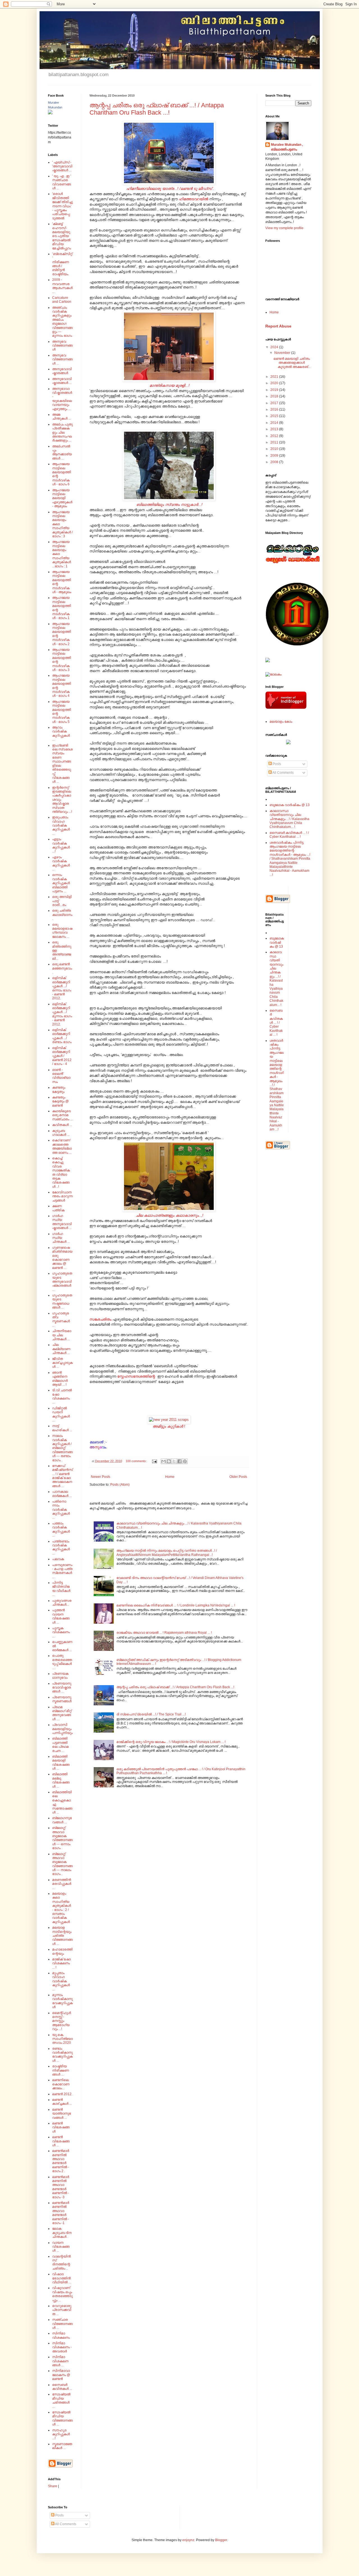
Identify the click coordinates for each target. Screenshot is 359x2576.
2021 (275, 377)
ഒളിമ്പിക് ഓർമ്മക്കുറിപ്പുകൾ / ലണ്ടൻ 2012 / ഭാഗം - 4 (62, 1056)
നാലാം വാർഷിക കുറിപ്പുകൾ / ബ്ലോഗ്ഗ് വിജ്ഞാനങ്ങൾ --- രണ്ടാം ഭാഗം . (62, 1448)
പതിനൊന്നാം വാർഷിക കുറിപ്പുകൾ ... (61, 1510)
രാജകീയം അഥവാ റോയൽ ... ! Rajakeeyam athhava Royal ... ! (164, 1633)
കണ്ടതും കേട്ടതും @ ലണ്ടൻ (60, 1101)
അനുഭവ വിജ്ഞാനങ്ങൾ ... (62, 359)
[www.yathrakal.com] (288, 743)
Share (53, 2486)
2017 (275, 403)
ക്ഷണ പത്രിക (58, 1208)
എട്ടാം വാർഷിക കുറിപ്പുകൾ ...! (61, 845)
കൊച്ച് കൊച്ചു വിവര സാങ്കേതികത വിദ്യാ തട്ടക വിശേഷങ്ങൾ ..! (61, 1172)
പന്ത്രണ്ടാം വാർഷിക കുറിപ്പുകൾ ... (61, 1547)
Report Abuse (278, 326)
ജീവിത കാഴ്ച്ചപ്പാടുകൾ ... (62, 1363)
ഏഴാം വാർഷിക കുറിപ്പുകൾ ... (61, 863)
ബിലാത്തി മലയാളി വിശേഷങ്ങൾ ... (61, 1763)
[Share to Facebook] (179, 1461)
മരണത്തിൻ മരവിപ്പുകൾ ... (62, 1884)
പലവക (58, 1559)
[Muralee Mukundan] (50, 113)
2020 (275, 383)
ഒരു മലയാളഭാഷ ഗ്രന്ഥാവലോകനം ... (62, 931)
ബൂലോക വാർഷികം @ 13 (290, 805)
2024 (275, 347)
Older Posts (238, 1477)
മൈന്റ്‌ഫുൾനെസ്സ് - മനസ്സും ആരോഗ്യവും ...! (62, 2021)
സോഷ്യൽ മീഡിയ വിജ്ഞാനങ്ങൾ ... (62, 2418)
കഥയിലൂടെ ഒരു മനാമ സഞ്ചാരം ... (62, 1115)
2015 (275, 416)
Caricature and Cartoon (62, 300)
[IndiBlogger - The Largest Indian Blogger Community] (286, 708)
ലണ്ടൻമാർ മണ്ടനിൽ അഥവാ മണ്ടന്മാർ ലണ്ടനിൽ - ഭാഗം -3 (61, 2187)
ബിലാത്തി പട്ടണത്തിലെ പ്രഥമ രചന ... (60, 1745)
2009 (275, 456)
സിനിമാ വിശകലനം (61, 2335)
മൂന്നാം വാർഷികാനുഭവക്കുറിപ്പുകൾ (62, 2001)
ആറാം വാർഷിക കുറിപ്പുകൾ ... (61, 733)
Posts (276, 764)
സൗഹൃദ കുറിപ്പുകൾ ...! (61, 2434)
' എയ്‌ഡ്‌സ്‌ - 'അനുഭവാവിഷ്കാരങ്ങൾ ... (62, 166)
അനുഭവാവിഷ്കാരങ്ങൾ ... (62, 381)
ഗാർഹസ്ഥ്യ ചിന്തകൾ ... (61, 1238)
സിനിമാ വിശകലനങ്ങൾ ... (60, 2361)
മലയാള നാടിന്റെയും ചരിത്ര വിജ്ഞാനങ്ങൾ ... (62, 1936)
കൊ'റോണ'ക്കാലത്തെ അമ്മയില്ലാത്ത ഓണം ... (62, 1146)
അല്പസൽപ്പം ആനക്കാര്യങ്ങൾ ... (62, 452)
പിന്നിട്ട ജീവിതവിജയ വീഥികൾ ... (61, 1589)
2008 (275, 462)
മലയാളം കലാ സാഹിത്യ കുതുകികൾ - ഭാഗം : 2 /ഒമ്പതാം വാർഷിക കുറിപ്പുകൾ (62, 1908)
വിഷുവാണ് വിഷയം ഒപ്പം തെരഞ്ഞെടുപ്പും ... (62, 2294)
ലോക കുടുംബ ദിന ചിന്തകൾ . (62, 2233)
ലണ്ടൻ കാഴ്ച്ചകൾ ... (62, 2102)
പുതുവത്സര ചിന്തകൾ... (62, 1603)
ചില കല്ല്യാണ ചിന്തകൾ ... (61, 1349)
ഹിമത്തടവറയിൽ (194, 199)
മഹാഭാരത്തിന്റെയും (62, 1951)
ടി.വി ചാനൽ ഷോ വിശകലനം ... (62, 1396)
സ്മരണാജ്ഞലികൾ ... (62, 2446)
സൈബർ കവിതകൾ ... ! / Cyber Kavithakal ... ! (289, 835)
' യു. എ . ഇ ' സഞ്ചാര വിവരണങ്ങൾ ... (62, 182)
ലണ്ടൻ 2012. (62, 2094)
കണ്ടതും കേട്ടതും (59, 1089)
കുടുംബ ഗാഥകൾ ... (61, 1133)
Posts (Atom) (120, 1485)
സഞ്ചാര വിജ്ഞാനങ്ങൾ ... (62, 2324)
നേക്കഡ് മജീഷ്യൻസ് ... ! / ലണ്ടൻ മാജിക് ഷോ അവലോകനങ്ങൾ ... (62, 1476)
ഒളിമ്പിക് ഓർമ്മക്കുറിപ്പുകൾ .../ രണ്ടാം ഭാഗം (62, 1036)
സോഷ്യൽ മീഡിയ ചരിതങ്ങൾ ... (61, 2400)
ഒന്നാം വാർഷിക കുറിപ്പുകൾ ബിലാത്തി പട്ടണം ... (61, 883)
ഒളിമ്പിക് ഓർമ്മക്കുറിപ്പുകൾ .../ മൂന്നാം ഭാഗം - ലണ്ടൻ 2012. (62, 1014)
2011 (275, 442)
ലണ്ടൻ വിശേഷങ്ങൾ (61, 2127)
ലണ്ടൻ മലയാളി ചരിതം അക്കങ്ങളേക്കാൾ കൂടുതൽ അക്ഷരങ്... (292, 363)
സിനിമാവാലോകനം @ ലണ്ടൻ (61, 2375)
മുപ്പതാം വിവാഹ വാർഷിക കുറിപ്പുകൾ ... (61, 1981)
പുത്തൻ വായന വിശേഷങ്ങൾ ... (61, 1616)
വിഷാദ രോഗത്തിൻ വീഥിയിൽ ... (62, 2278)
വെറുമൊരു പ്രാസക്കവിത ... (62, 2310)
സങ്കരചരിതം (100, 1319)
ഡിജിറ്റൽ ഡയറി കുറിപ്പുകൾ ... (61, 1414)
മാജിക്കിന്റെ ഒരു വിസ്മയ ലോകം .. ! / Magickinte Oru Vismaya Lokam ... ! (171, 1742)
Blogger (221, 2540)
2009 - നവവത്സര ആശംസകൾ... (62, 286)
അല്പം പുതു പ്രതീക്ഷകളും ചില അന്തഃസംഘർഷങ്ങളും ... (62, 433)
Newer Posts (101, 1477)
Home (170, 1477)
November (283, 353)
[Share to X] (174, 1461)
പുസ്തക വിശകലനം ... (61, 1632)
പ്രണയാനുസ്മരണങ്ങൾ (62, 1699)
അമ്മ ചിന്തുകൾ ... (62, 417)
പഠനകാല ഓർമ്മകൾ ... (62, 1494)
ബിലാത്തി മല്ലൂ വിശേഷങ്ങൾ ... (61, 1780)
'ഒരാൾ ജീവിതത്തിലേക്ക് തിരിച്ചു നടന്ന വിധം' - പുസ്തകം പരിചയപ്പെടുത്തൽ (62, 206)
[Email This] (164, 1461)
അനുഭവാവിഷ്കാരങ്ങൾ (62, 371)
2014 (275, 423)
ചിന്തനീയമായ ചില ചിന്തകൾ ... (62, 1335)
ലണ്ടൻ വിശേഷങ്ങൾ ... (61, 2141)
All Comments (283, 773)
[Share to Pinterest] (185, 1461)
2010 (275, 449)
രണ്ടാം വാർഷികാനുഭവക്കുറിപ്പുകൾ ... (62, 2055)
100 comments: (137, 1461)
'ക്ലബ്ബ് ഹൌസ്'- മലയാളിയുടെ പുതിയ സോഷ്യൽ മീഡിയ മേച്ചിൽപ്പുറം (62, 236)
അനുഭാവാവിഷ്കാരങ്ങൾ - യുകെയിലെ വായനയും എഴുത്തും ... (62, 399)
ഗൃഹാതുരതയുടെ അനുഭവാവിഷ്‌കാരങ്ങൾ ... (62, 1282)
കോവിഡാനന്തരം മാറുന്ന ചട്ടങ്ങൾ (62, 1196)
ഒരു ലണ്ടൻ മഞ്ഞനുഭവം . (62, 968)
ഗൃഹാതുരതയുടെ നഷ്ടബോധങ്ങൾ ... (62, 1301)
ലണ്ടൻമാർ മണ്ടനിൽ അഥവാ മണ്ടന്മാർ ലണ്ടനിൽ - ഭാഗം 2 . (61, 2161)
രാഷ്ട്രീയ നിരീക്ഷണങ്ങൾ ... (61, 2070)
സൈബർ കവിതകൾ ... (62, 2387)
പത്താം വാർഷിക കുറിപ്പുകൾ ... (61, 1529)
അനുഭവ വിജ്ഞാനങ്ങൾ (62, 346)
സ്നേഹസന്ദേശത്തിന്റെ (136, 1376)
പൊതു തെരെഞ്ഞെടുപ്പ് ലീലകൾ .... (62, 1662)
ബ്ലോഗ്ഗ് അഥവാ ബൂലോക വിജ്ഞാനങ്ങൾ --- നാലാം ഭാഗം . (62, 1864)
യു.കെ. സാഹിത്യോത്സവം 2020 (62, 2039)
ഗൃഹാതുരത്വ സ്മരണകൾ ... (61, 1319)
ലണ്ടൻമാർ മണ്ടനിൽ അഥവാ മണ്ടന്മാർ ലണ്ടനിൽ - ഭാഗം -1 (61, 2213)
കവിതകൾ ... (62, 1125)
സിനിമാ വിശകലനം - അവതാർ (62, 2347)
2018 (275, 396)
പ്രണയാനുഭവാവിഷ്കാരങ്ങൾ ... (62, 1688)
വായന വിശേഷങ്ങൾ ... (61, 2247)
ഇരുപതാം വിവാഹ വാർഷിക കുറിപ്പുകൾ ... (61, 825)
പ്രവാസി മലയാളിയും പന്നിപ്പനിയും (62, 1729)
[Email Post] (154, 1461)
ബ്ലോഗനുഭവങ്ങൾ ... (62, 1820)
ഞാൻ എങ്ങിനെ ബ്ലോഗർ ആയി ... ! (60, 1379)
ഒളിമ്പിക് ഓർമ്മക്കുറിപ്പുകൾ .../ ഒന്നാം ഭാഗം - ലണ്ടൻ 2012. (62, 988)
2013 (275, 429)
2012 (275, 436)
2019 (275, 390)
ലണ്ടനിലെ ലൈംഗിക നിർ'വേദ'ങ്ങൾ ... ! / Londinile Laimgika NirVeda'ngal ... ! (176, 1605)
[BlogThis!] (169, 1461)
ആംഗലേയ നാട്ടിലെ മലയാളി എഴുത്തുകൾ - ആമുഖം (62, 498)
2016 (275, 409)
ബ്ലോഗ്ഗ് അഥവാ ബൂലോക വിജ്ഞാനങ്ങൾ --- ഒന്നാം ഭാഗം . (62, 1838)
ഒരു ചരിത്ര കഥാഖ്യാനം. (62, 915)
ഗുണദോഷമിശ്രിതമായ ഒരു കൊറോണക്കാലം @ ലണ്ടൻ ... (62, 1258)
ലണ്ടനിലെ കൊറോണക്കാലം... (61, 2084)
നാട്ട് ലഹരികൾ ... (62, 1428)
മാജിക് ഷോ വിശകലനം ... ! (61, 1963)
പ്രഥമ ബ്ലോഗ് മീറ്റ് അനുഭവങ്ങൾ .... (62, 1713)
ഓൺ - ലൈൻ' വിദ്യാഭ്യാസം (61, 1076)
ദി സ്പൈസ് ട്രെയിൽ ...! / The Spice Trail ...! (151, 1714)
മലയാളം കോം (281, 722)
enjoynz (188, 2540)
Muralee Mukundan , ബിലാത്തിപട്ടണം (287, 147)
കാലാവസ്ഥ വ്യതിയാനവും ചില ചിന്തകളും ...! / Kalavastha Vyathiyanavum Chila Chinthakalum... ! (289, 819)
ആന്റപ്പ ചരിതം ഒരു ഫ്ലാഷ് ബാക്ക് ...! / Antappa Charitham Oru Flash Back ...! (157, 109)
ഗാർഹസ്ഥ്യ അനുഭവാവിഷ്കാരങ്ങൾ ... (62, 1222)
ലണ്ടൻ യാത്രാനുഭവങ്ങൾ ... (62, 2114)
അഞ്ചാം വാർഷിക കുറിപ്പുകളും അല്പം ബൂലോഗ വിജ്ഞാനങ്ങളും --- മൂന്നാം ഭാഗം (62, 322)
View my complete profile (284, 228)
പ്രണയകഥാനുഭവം (60, 1676)
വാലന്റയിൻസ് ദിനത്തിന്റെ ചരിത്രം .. (61, 2262)
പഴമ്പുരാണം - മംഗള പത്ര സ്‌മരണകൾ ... (62, 1571)
